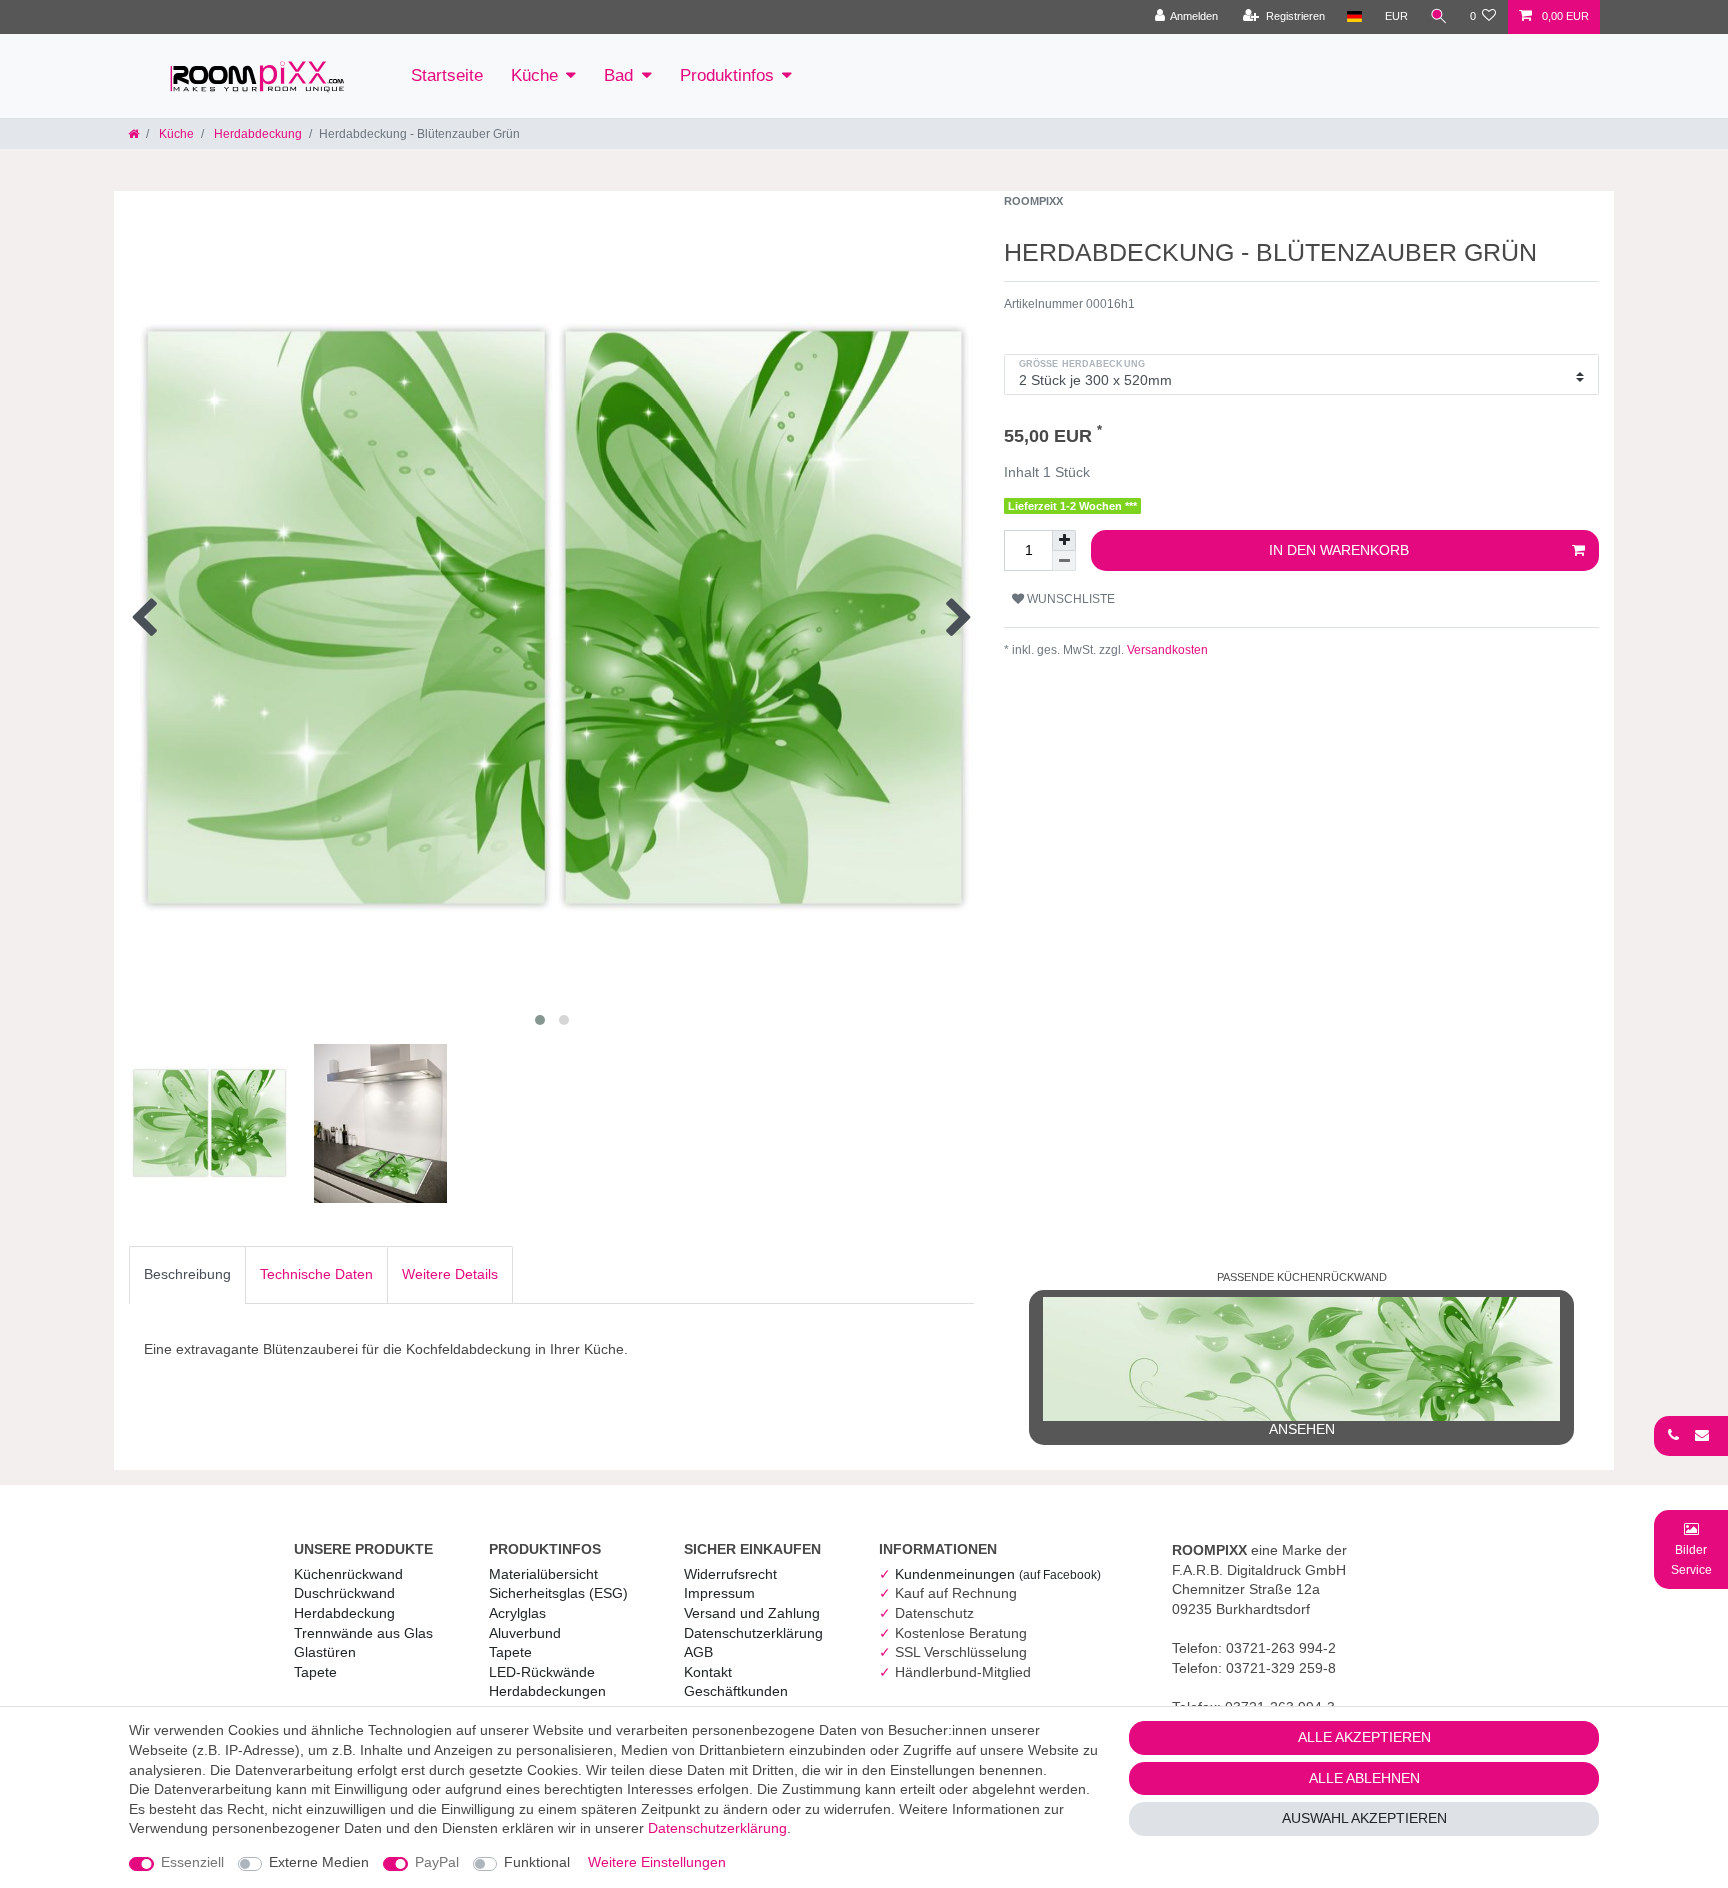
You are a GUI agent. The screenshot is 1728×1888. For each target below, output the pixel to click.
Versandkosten (1166, 650)
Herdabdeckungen (547, 1691)
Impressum (719, 1593)
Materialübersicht (543, 1574)
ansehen (1302, 1429)
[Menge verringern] (1064, 561)
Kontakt (708, 1672)
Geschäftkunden (736, 1691)
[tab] (187, 1275)
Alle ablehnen (1364, 1778)
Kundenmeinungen (998, 1574)
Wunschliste (1069, 599)
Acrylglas (517, 1613)
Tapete (315, 1672)
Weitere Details (450, 1274)
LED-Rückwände (542, 1672)
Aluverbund (525, 1633)
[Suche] (1439, 17)
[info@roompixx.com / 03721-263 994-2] (1691, 1435)
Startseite (447, 75)
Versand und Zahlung (752, 1613)
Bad (618, 75)
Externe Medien (319, 1862)
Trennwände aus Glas (363, 1633)
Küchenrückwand (348, 1574)
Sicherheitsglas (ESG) (558, 1593)
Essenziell (192, 1862)
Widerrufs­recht (730, 1574)
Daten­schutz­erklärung (753, 1633)
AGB (698, 1652)
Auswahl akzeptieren (1364, 1818)
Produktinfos (727, 75)
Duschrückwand (344, 1593)
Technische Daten (316, 1274)
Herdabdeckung (256, 134)
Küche (534, 75)
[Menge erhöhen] (1064, 540)
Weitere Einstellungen (657, 1862)
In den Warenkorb (1339, 550)
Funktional (537, 1862)
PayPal (437, 1862)
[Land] (1354, 17)
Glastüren (325, 1652)
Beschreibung (187, 1274)
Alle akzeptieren (1364, 1737)
